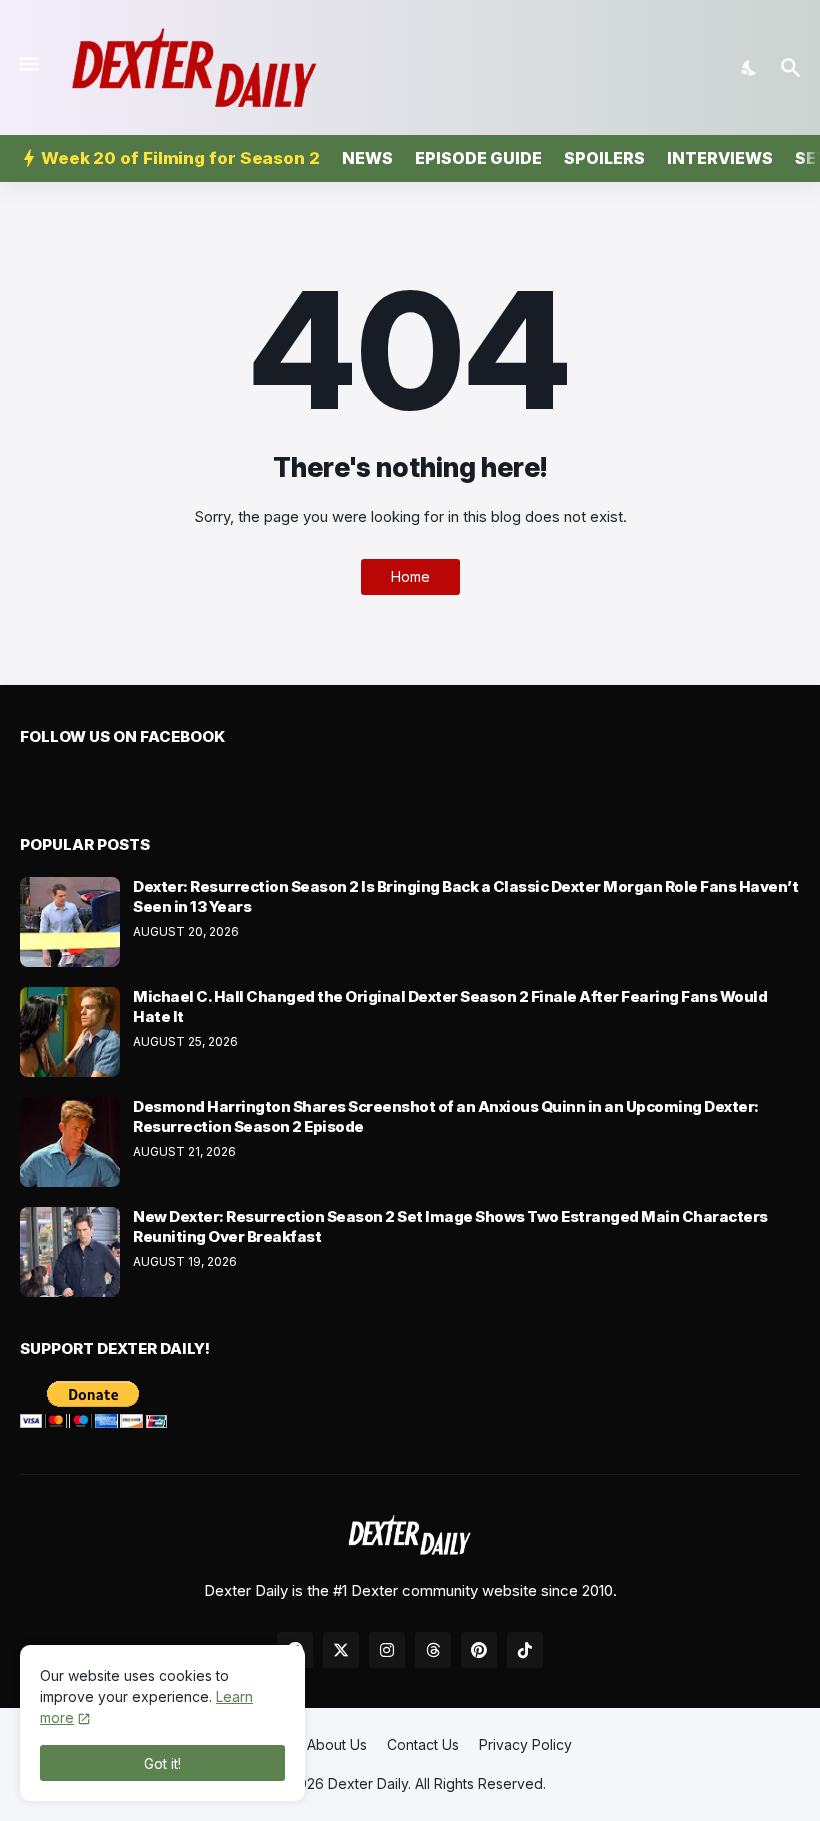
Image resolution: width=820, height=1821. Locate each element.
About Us (337, 1744)
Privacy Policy (525, 1744)
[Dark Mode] (750, 68)
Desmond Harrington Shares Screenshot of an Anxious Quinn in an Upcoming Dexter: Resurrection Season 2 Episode (446, 1116)
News (367, 158)
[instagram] (387, 1650)
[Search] (793, 68)
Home (410, 576)
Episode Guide (478, 158)
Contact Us (423, 1744)
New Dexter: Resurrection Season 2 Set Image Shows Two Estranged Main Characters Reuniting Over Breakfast (450, 1226)
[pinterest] (479, 1650)
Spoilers (604, 158)
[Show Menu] (27, 64)
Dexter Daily (368, 1783)
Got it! (162, 1763)
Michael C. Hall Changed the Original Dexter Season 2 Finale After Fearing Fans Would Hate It (450, 1006)
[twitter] (341, 1650)
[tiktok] (525, 1650)
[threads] (433, 1650)
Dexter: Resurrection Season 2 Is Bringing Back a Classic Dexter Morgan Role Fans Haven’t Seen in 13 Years (465, 896)
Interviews (720, 158)
